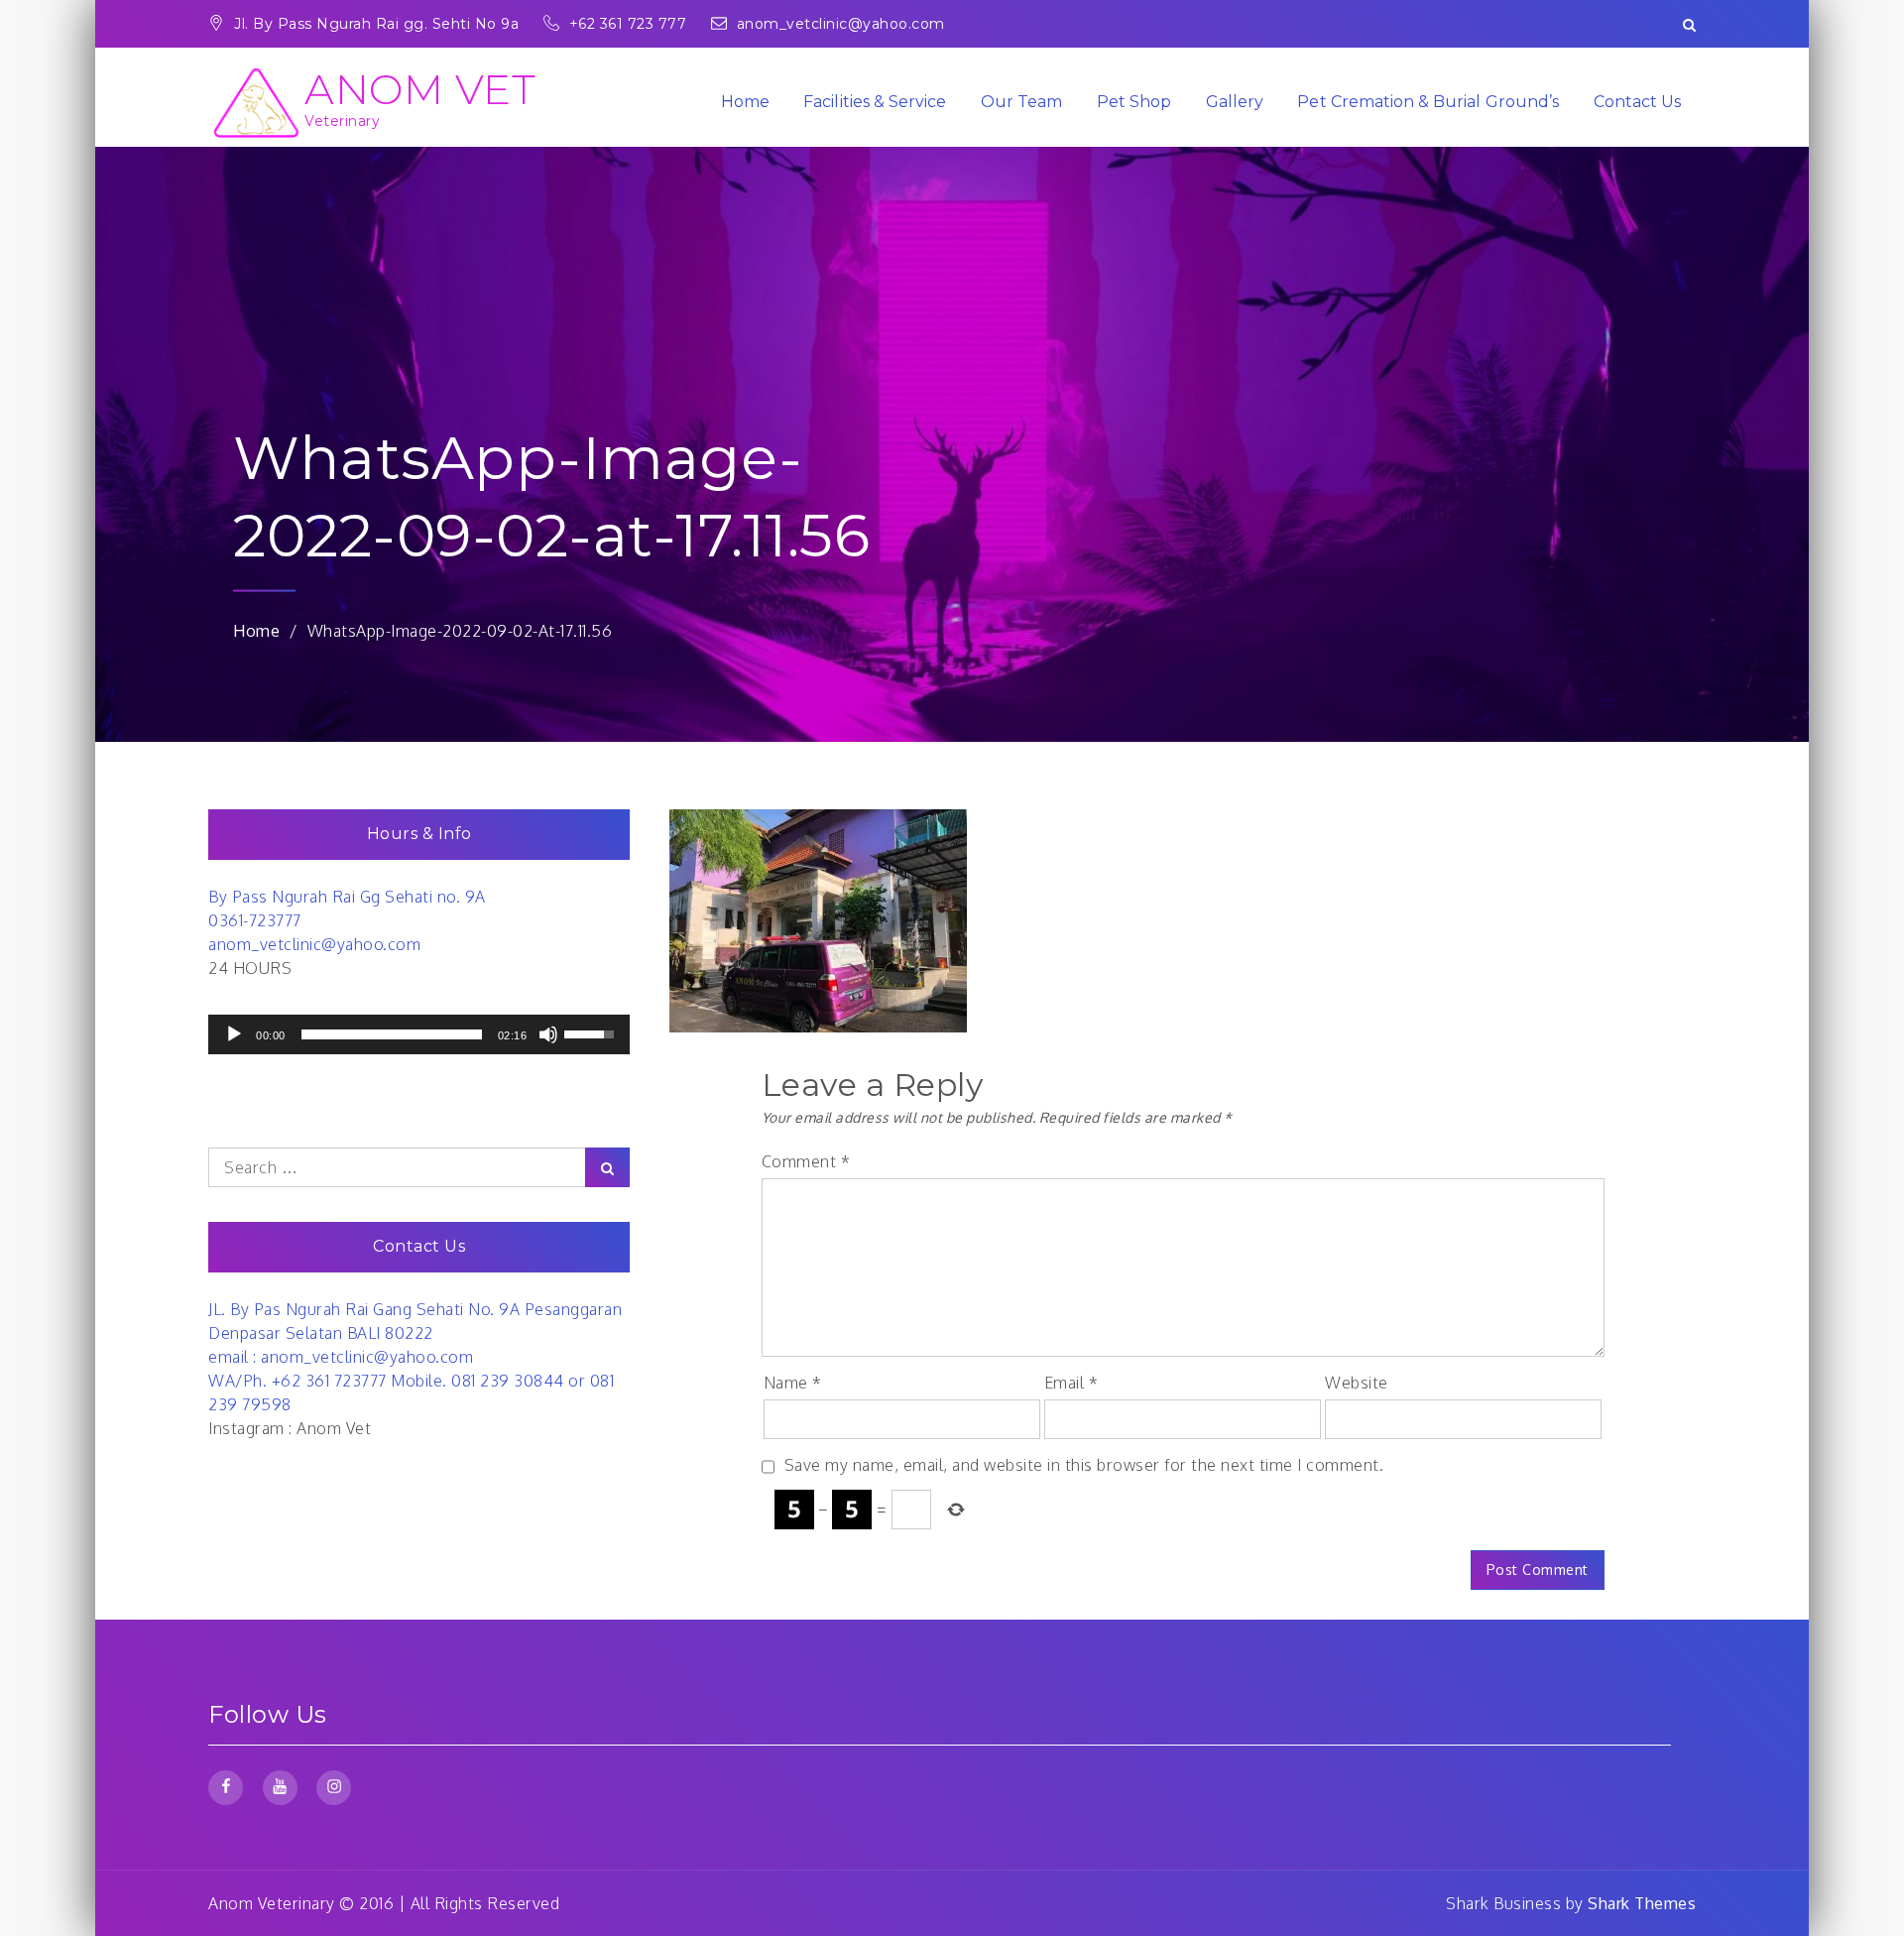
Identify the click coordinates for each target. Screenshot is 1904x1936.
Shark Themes (1642, 1903)
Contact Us (1638, 102)
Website (1357, 1383)
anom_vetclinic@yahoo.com (841, 24)
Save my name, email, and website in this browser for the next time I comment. (1084, 1465)
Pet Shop (1134, 102)
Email (1071, 1383)
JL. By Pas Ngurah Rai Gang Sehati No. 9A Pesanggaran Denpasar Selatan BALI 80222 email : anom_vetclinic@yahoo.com (415, 1333)
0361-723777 (255, 920)
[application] (419, 1034)
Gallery (1235, 102)
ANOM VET (420, 89)
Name (793, 1383)
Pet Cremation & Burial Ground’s (1428, 102)
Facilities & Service (875, 102)
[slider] (392, 1034)
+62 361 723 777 (630, 24)
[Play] (234, 1034)
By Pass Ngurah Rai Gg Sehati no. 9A (347, 897)
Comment (806, 1161)
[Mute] (548, 1034)
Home (745, 102)
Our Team (1021, 102)
